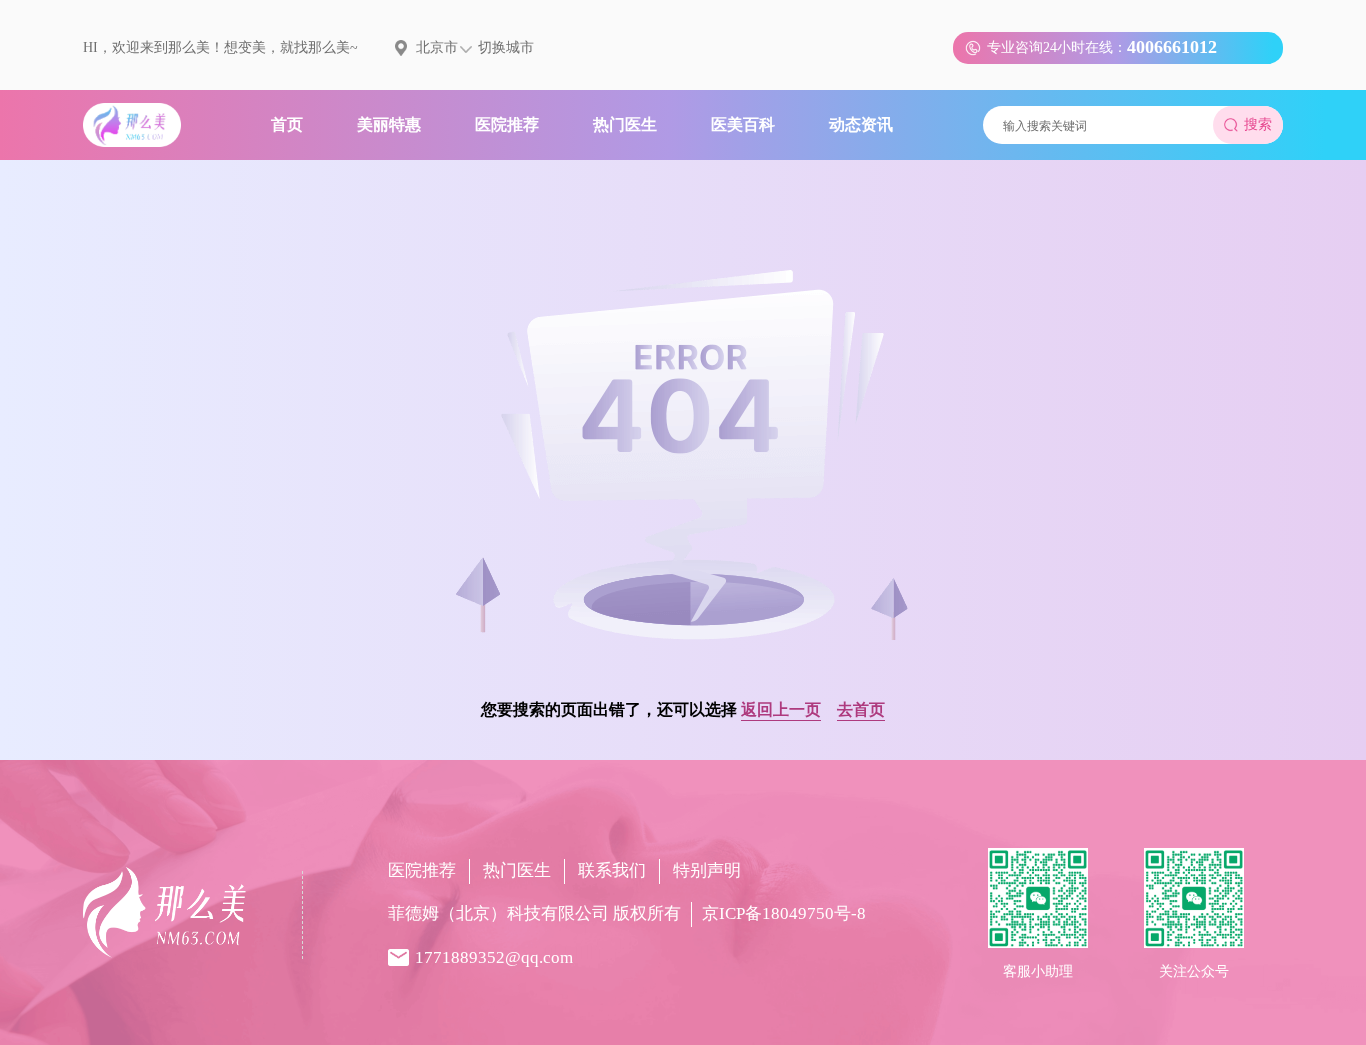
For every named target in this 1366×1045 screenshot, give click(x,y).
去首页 (861, 709)
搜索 (1258, 124)
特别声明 (707, 870)
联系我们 (612, 870)
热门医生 (517, 870)
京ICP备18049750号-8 (784, 913)
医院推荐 (422, 870)
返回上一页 (781, 709)
